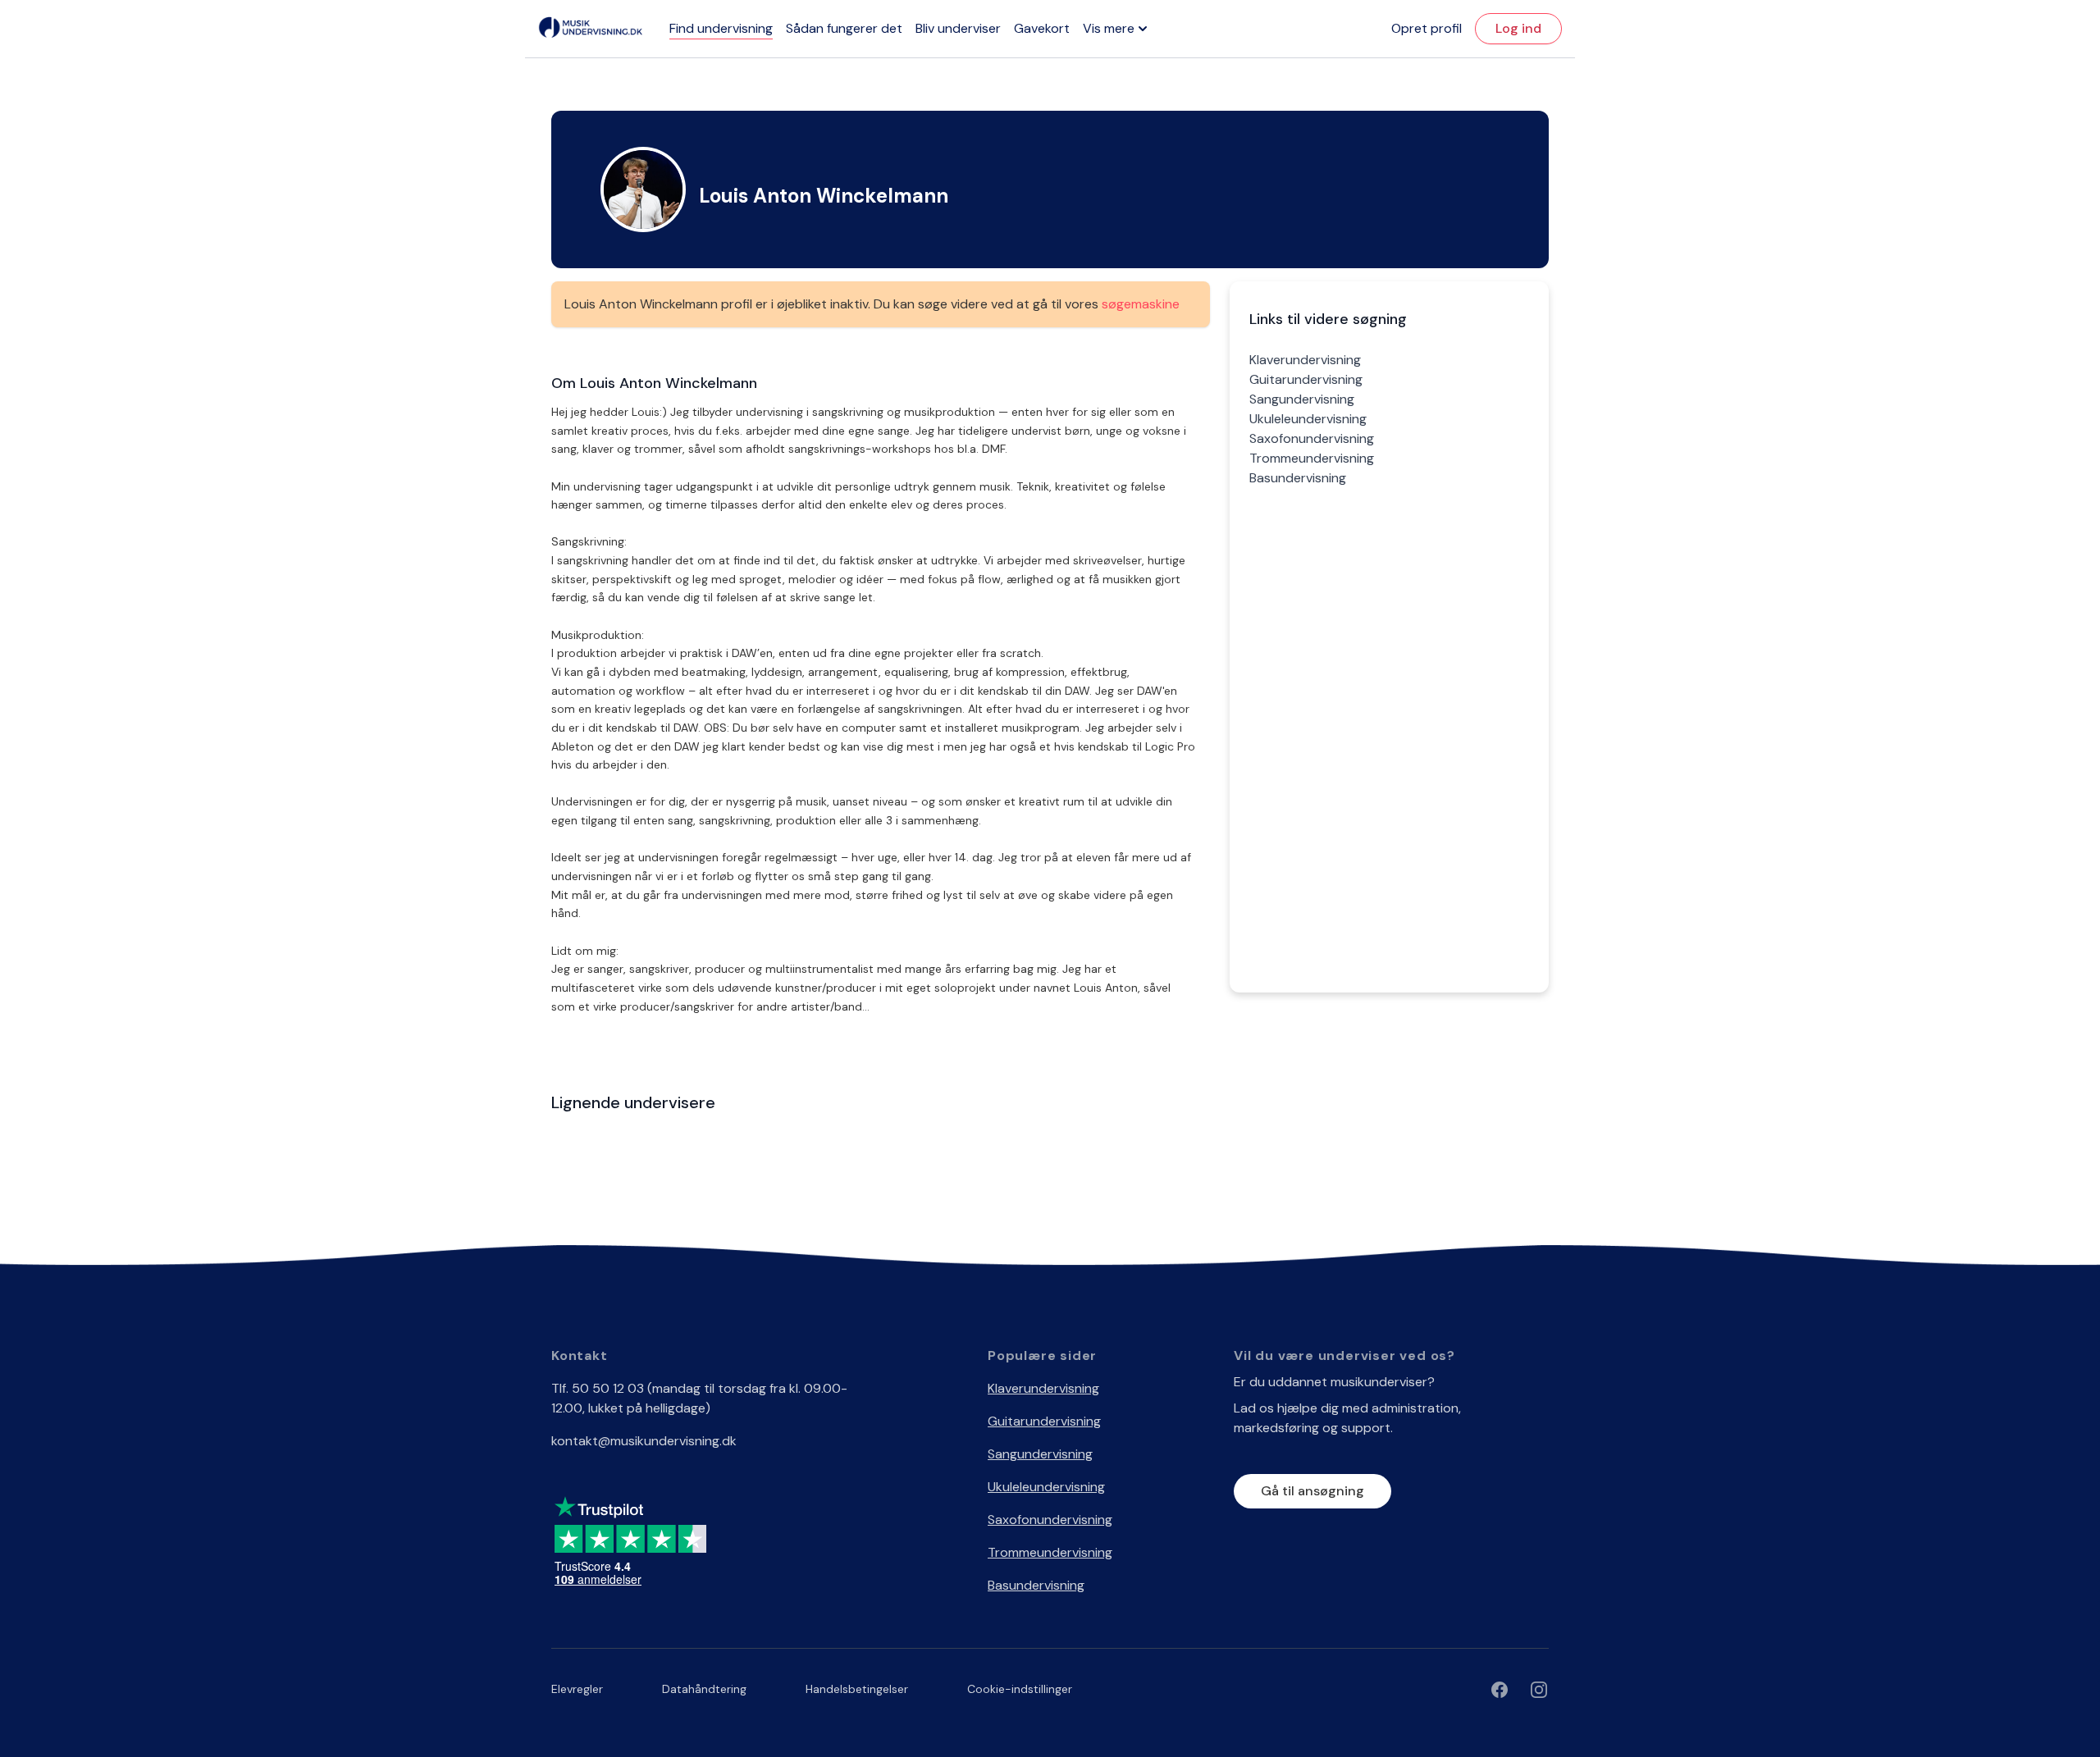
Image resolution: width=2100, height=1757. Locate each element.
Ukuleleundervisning (1308, 419)
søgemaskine (1141, 304)
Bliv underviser (958, 28)
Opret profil (1427, 28)
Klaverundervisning (1305, 360)
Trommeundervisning (1312, 458)
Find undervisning (721, 28)
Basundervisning (1298, 478)
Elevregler (577, 1689)
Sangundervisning (1302, 399)
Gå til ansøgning (1312, 1491)
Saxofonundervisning (1312, 438)
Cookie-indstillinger (1020, 1689)
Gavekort (1042, 28)
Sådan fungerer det (844, 28)
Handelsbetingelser (857, 1689)
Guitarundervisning (1306, 379)
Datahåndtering (704, 1689)
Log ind (1518, 28)
